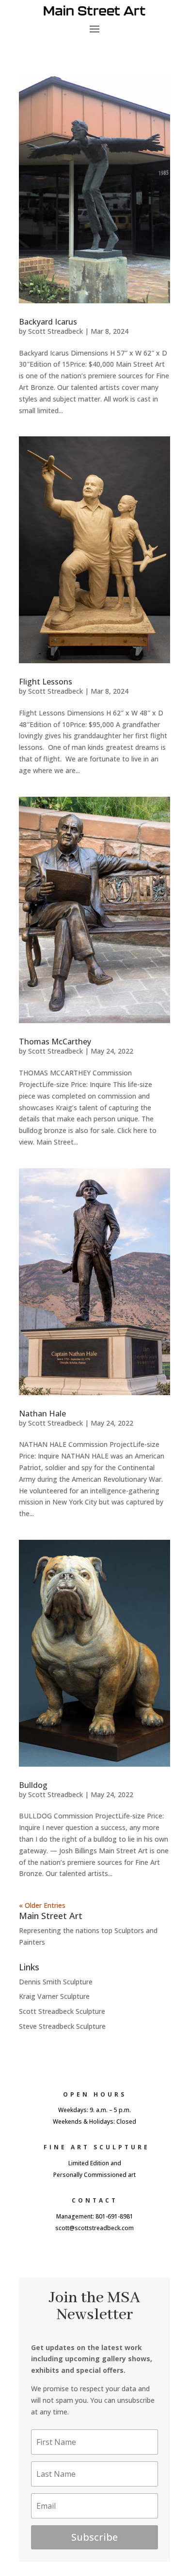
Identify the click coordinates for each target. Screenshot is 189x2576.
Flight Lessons (46, 682)
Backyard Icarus (48, 322)
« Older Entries (42, 1905)
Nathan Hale (42, 1414)
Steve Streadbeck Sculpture (62, 2026)
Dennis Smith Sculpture (56, 1982)
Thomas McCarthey (55, 1042)
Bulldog (33, 1785)
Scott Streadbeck (55, 331)
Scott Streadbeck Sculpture (62, 2011)
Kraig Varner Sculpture (54, 1996)
